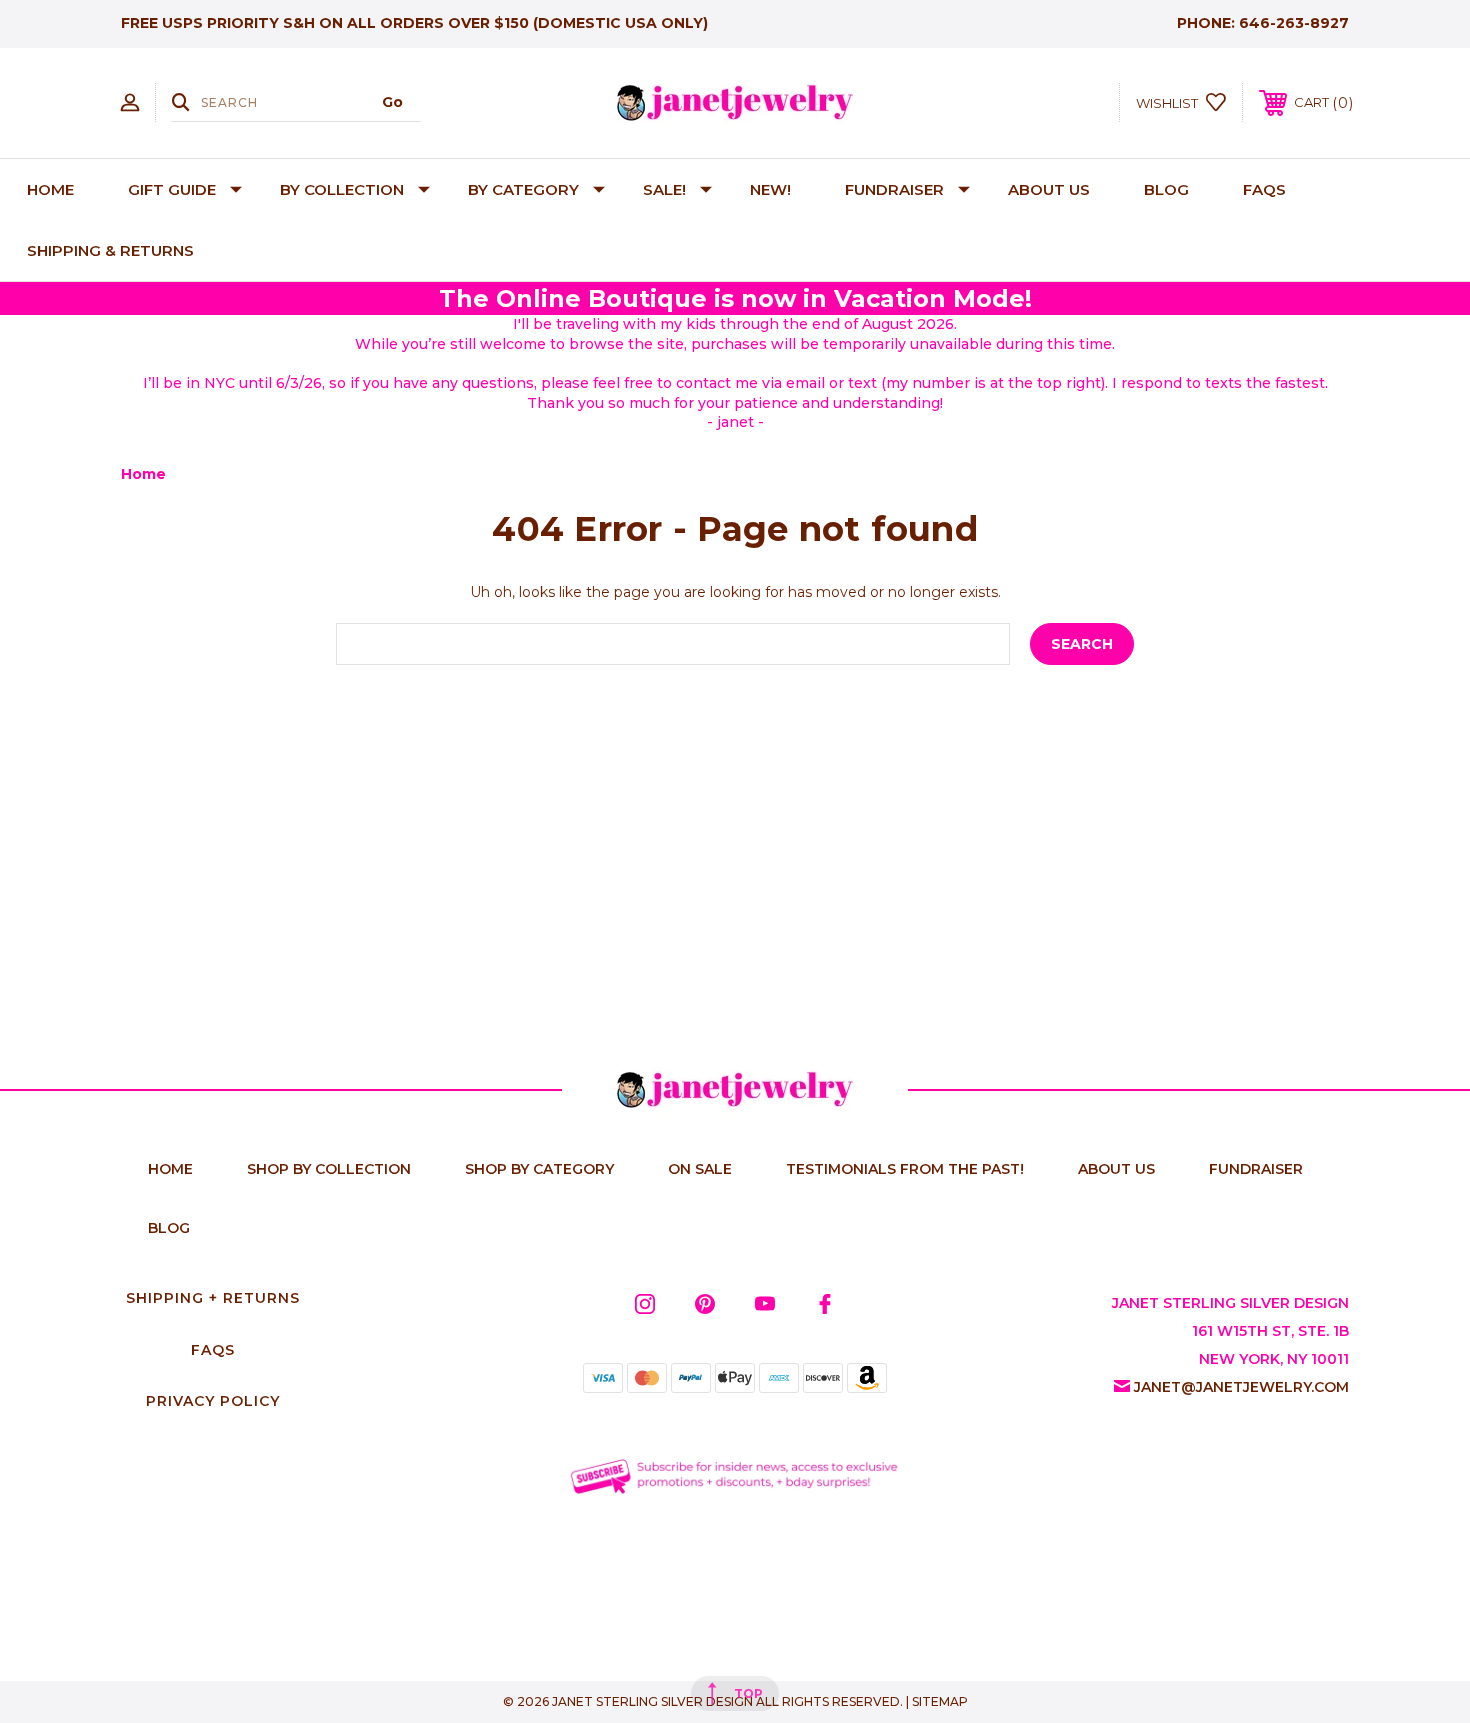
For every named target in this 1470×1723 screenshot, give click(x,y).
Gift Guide (172, 189)
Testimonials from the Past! (905, 1169)
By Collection (342, 189)
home (170, 1169)
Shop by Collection (329, 1169)
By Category (523, 189)
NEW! (770, 189)
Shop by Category (539, 1169)
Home (50, 189)
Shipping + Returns (213, 1298)
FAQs (1264, 189)
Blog (1166, 189)
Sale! (664, 189)
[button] (734, 1475)
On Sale (700, 1169)
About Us (1049, 189)
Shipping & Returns (110, 250)
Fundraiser (1256, 1169)
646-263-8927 (1294, 23)
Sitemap (940, 1701)
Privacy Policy (213, 1401)
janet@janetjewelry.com (1241, 1387)
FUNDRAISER (894, 189)
